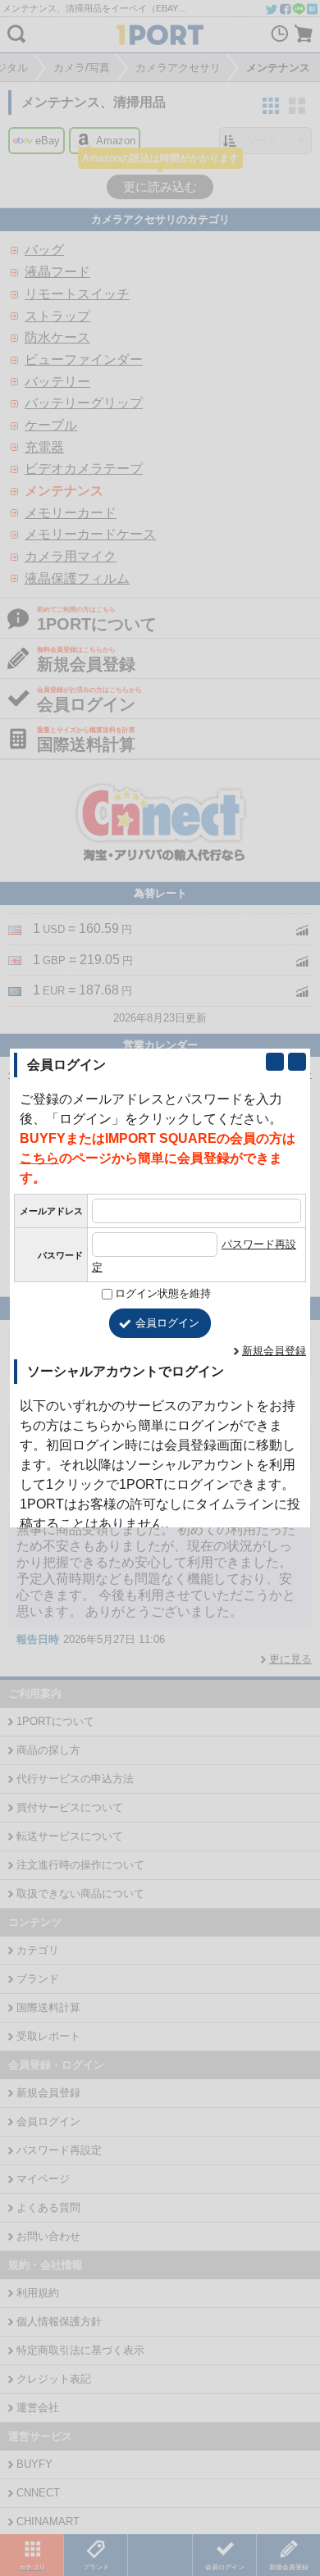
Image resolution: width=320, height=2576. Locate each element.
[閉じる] (297, 1062)
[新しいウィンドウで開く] (275, 1062)
